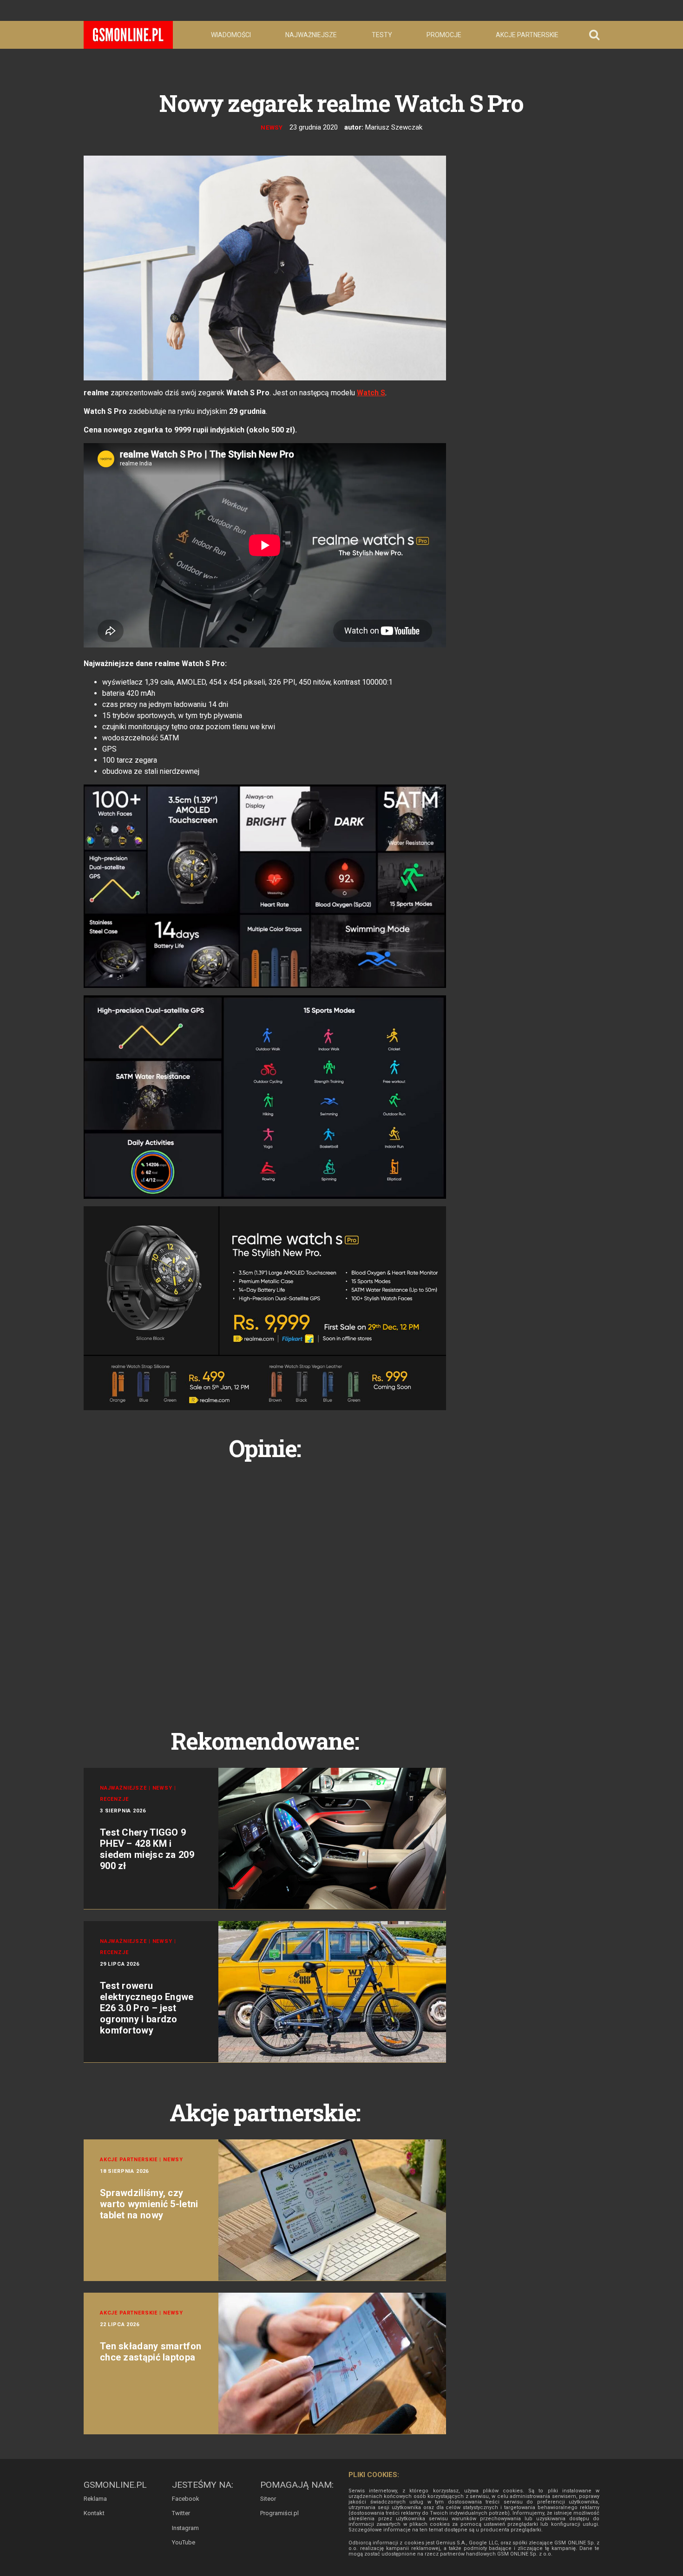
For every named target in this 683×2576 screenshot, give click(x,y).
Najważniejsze (311, 35)
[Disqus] (265, 1584)
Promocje (444, 35)
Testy (382, 35)
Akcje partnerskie (527, 35)
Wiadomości (231, 35)
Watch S (371, 393)
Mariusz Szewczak (394, 127)
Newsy (272, 127)
